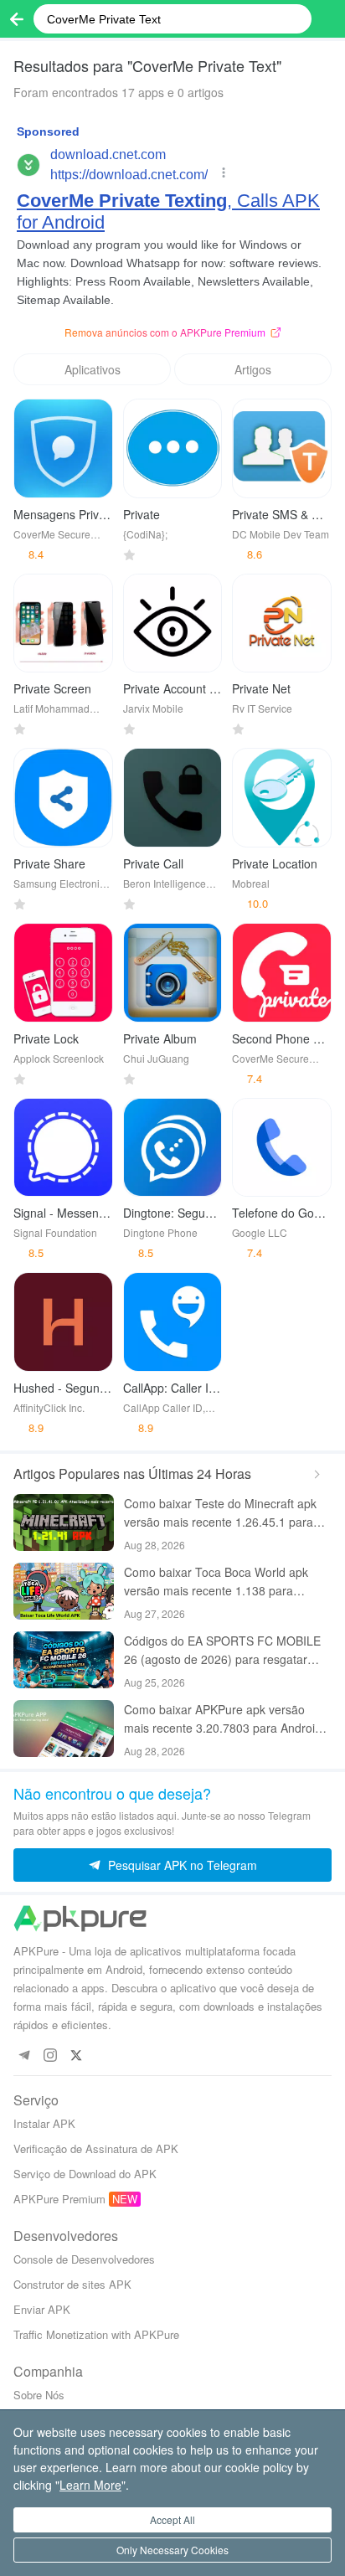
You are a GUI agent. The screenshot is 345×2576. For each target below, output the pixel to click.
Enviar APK (42, 2309)
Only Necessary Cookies (172, 2550)
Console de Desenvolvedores (84, 2259)
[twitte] (76, 2055)
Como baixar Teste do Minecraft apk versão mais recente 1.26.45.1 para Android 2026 (220, 1513)
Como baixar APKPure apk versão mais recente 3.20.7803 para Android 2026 (223, 1719)
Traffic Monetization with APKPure (96, 2334)
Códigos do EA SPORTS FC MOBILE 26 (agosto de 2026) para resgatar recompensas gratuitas (222, 1650)
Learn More (90, 2485)
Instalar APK (44, 2123)
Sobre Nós (39, 2395)
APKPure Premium (59, 2199)
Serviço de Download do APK (85, 2174)
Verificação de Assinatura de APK (96, 2148)
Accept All (172, 2519)
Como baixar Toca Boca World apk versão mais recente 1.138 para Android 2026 (216, 1582)
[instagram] (50, 2055)
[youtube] (102, 2055)
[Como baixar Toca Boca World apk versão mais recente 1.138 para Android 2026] (64, 1591)
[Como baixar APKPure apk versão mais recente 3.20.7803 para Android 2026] (64, 1728)
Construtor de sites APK (72, 2284)
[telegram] (24, 2055)
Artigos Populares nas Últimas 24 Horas (132, 1473)
